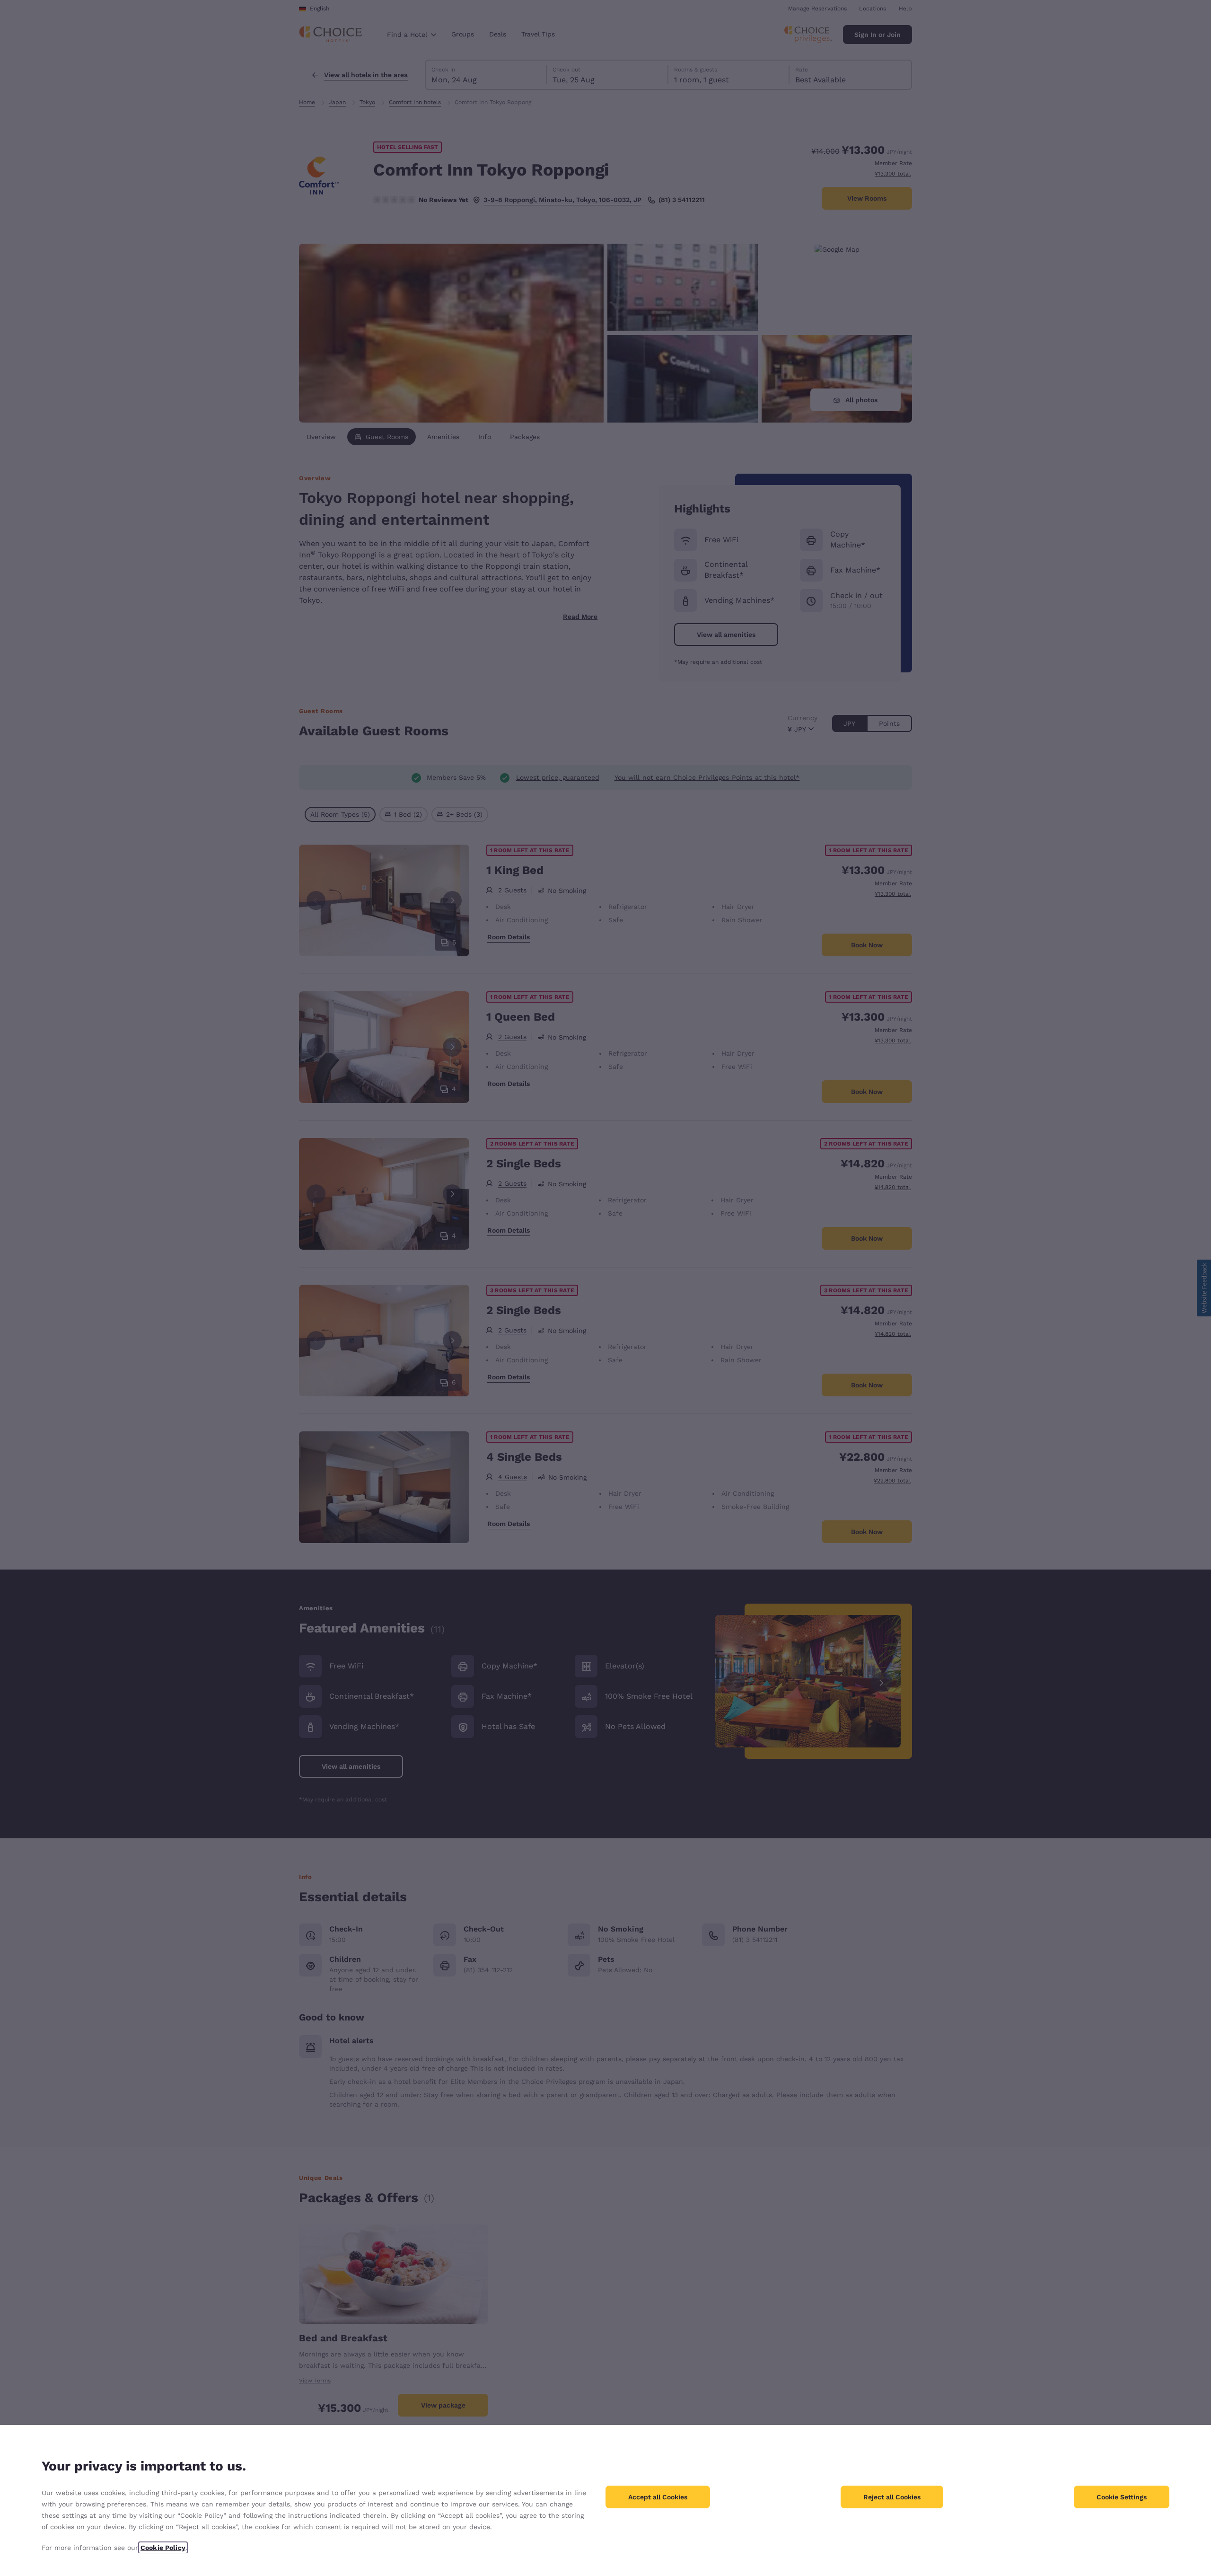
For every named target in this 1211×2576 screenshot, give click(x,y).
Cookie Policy (163, 2548)
